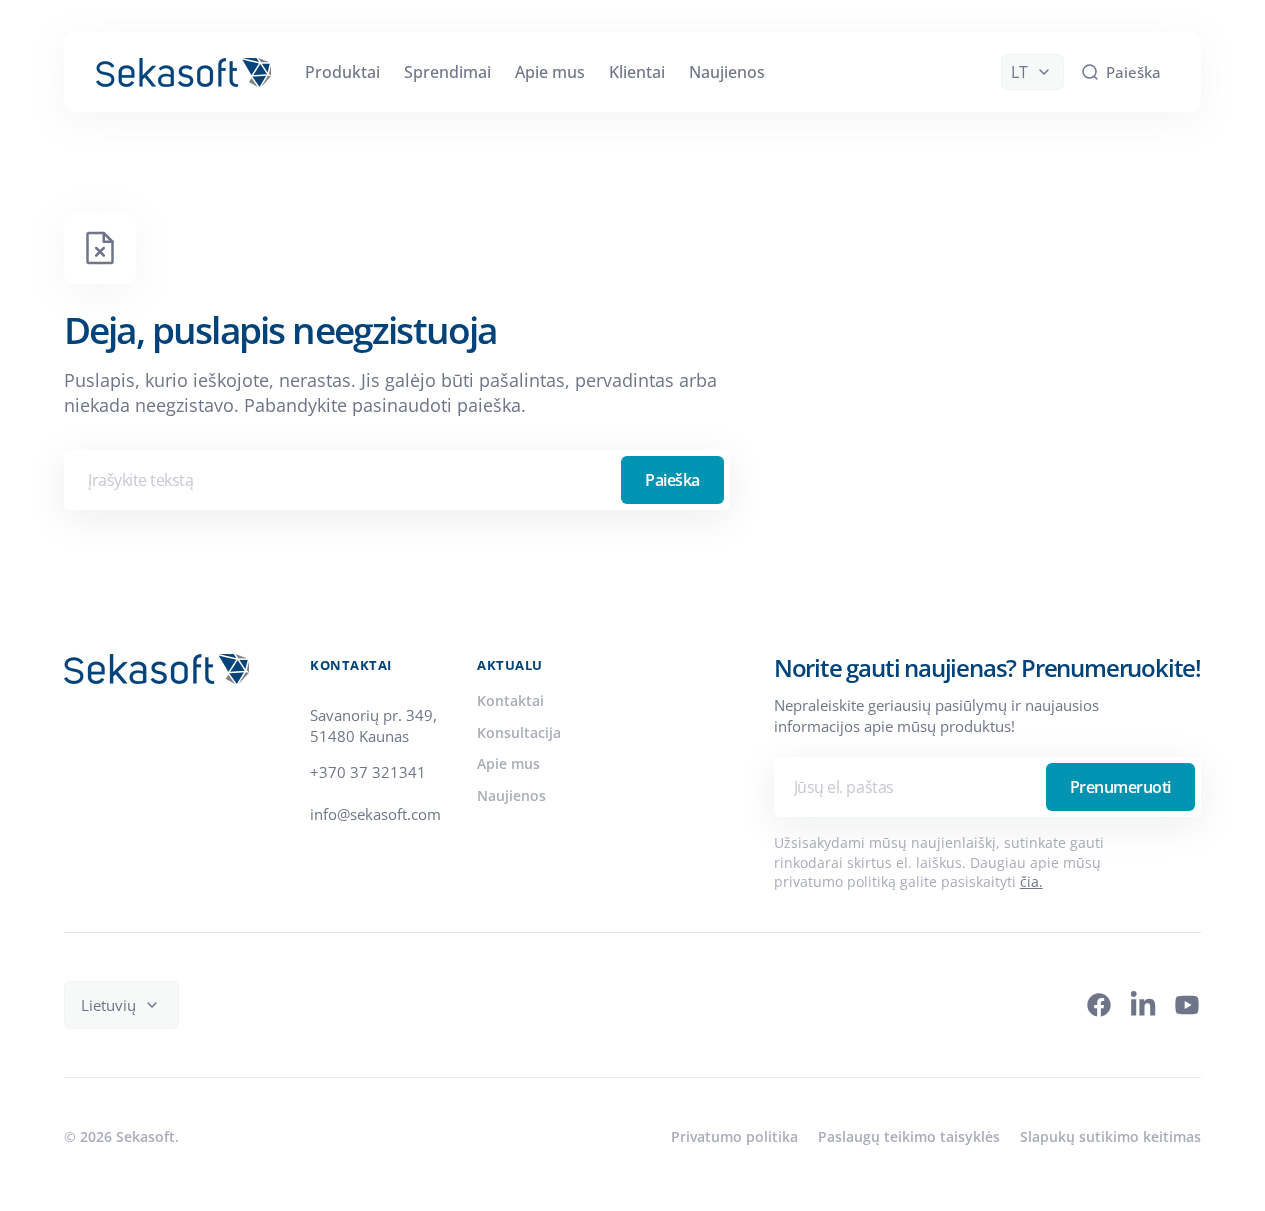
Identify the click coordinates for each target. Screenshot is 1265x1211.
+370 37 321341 (368, 772)
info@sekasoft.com (375, 814)
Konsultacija (519, 732)
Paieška (672, 480)
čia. (1031, 881)
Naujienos (511, 795)
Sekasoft (145, 1136)
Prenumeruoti (1120, 787)
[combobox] (397, 480)
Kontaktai (510, 700)
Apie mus (508, 763)
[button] (1120, 72)
